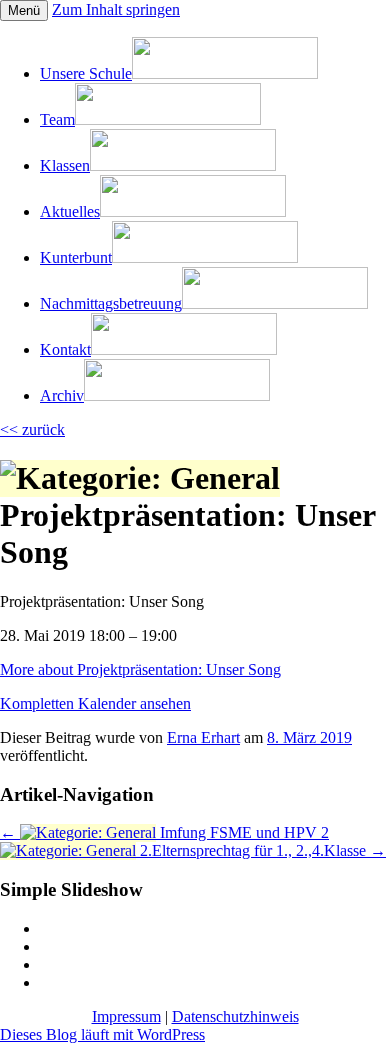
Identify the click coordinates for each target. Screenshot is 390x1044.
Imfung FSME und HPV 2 (164, 832)
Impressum (126, 1016)
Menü (24, 10)
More (140, 669)
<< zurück (32, 429)
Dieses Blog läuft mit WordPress (102, 1034)
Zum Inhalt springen (116, 9)
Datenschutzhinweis (235, 1016)
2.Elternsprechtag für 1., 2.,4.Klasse (261, 850)
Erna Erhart (203, 737)
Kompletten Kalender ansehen (95, 703)
